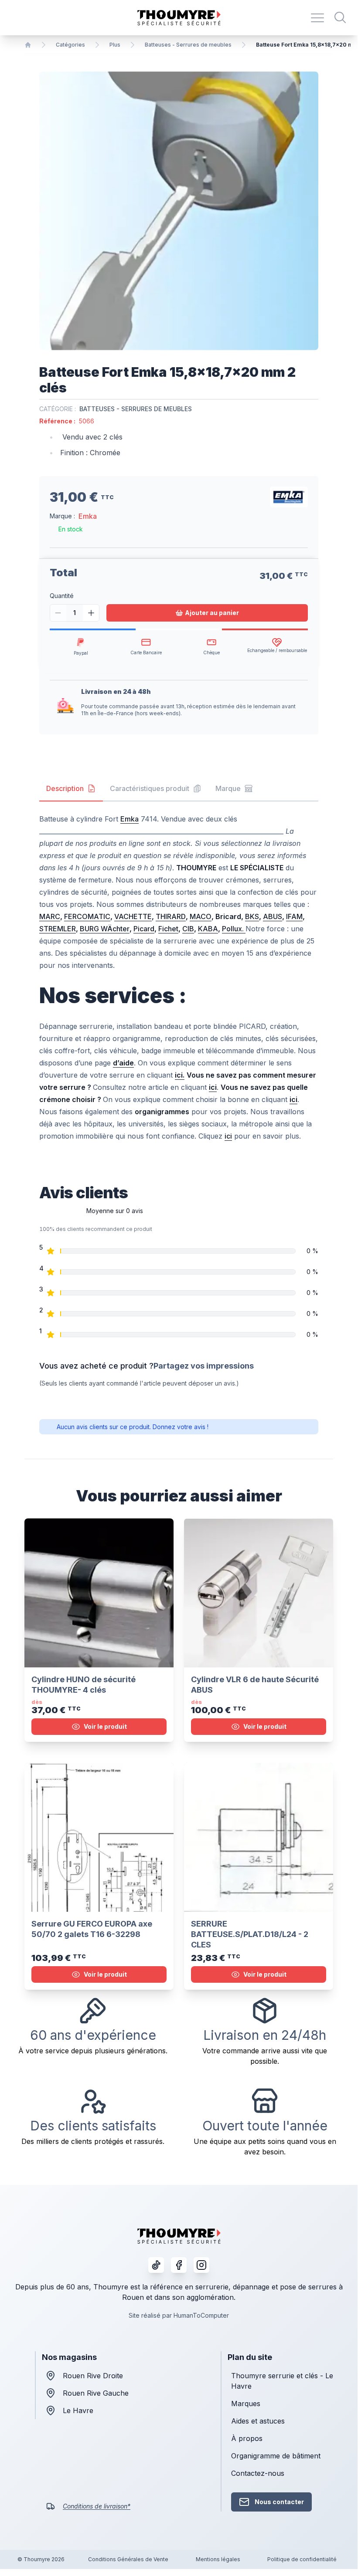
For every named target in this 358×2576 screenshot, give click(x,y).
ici (228, 1136)
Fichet (168, 929)
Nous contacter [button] (279, 2502)
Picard (144, 929)
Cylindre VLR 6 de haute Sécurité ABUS (255, 1685)
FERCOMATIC (87, 916)
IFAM (294, 916)
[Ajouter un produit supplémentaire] (91, 613)
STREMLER (58, 929)
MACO (201, 916)
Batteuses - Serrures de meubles (188, 45)
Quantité (62, 596)
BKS (252, 916)
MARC (50, 916)
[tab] (71, 789)
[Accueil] (28, 45)
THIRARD (171, 916)
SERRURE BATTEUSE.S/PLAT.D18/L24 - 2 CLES (250, 1934)
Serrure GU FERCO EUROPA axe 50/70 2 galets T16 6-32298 (92, 1929)
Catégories (70, 45)
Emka (88, 516)
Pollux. (234, 929)
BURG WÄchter (105, 929)
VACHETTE (133, 916)
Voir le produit (105, 1726)
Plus (115, 45)
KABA (208, 929)
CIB (188, 929)
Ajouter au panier (212, 613)
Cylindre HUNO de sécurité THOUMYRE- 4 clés (84, 1685)
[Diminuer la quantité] (58, 613)
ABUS (273, 916)
